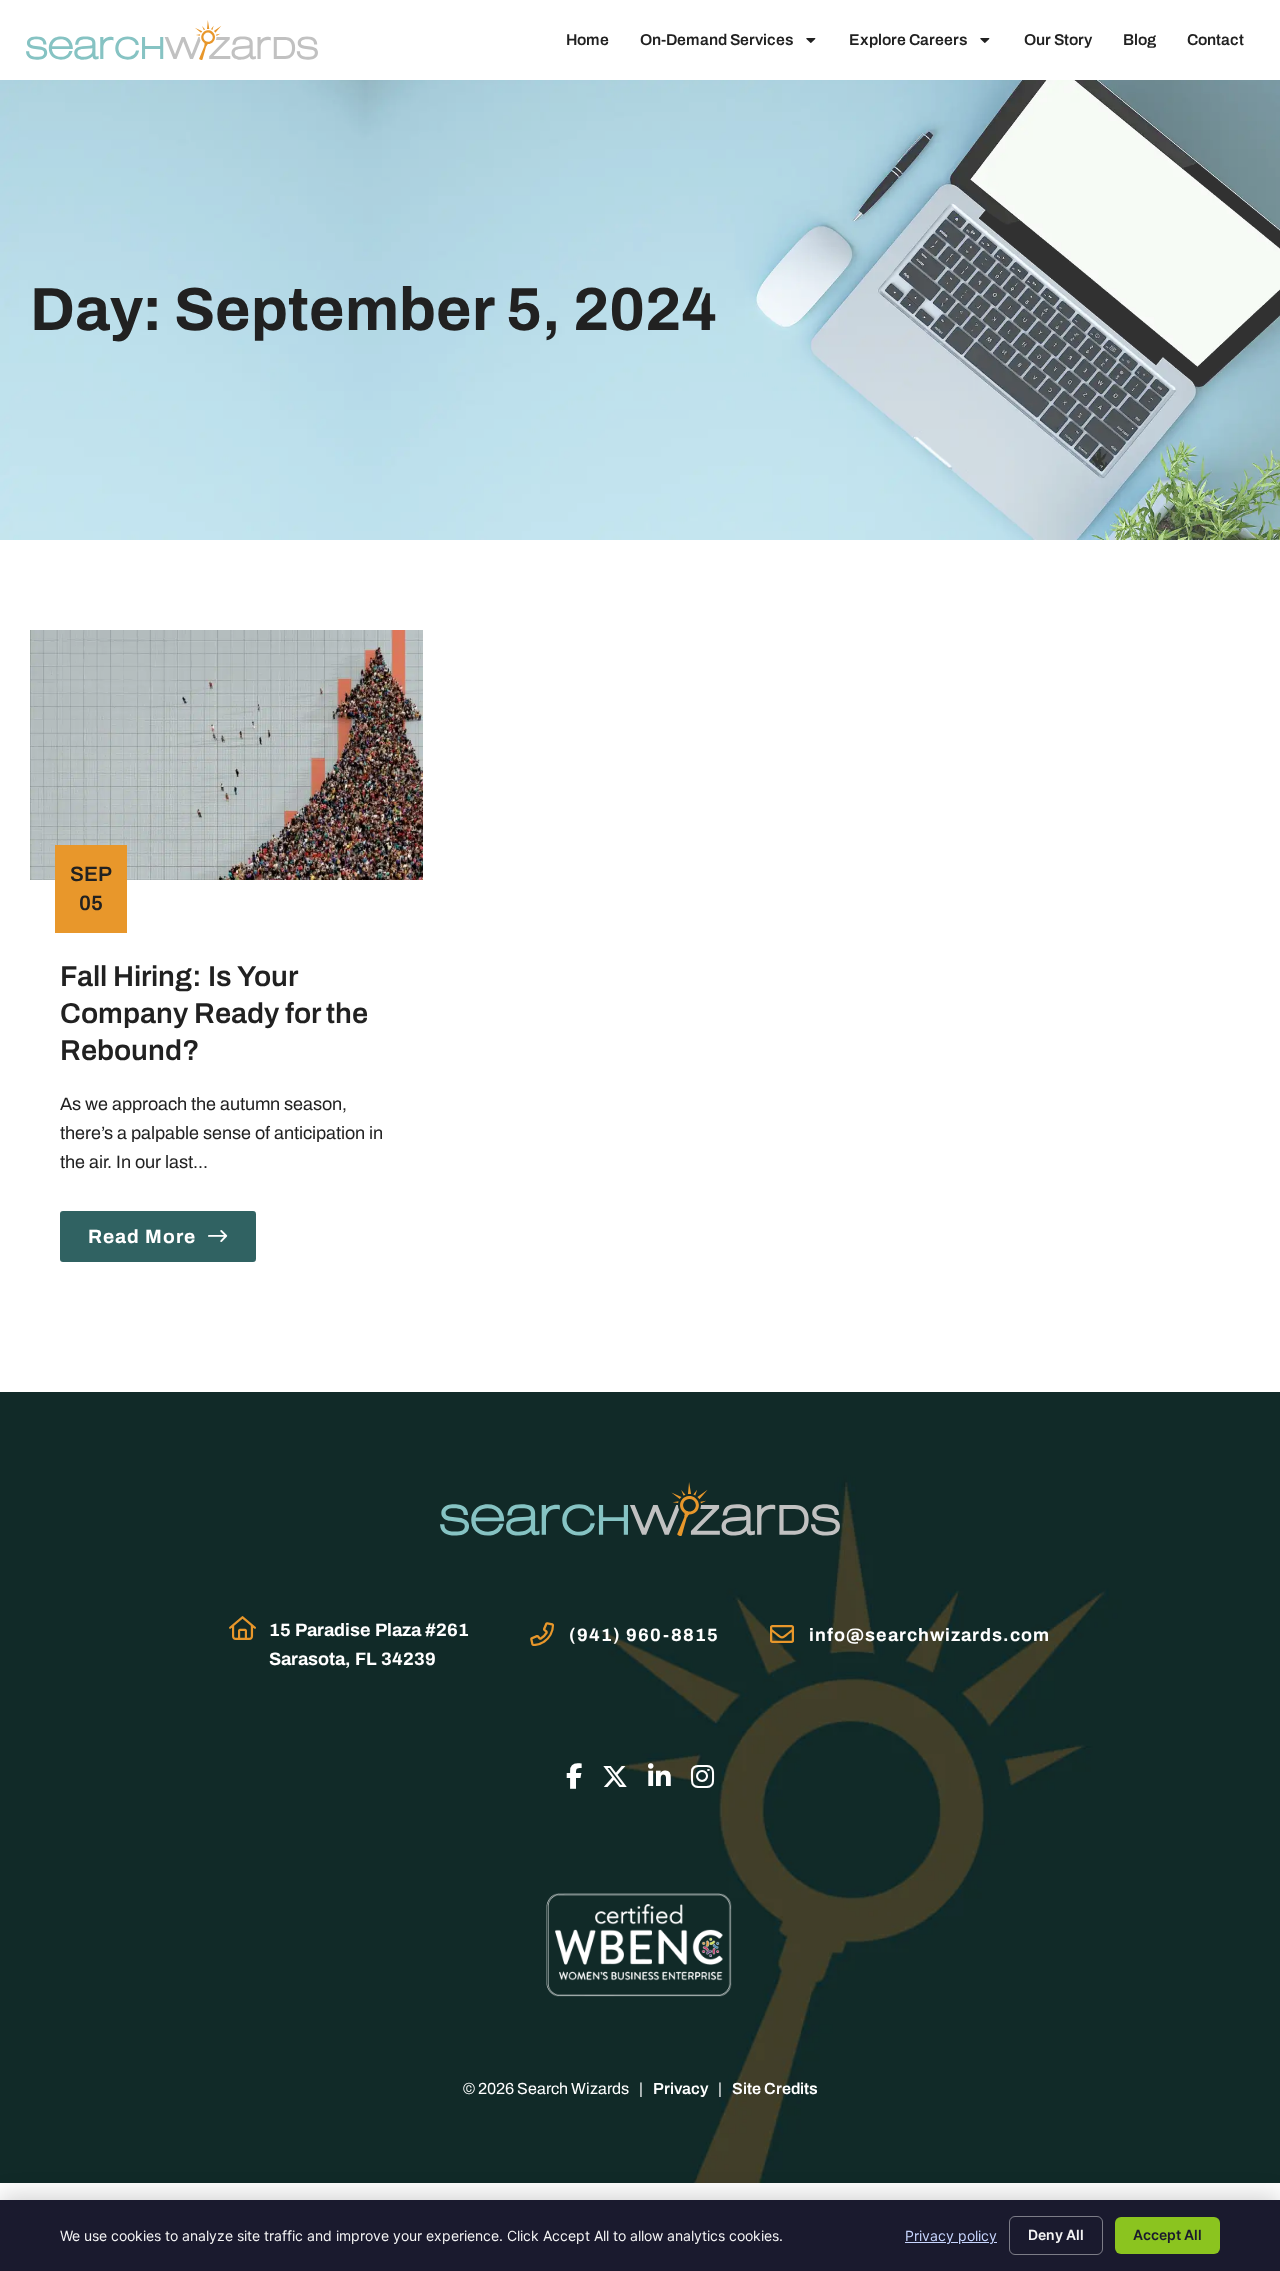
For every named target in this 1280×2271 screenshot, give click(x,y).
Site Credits (775, 2088)
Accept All (1167, 2234)
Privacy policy (951, 2235)
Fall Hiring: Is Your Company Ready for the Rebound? (214, 1014)
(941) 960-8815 (644, 1635)
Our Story (1058, 39)
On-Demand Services (716, 39)
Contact (1215, 39)
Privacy (680, 2088)
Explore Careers (908, 39)
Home (587, 39)
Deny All (1056, 2234)
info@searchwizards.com (929, 1635)
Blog (1139, 39)
